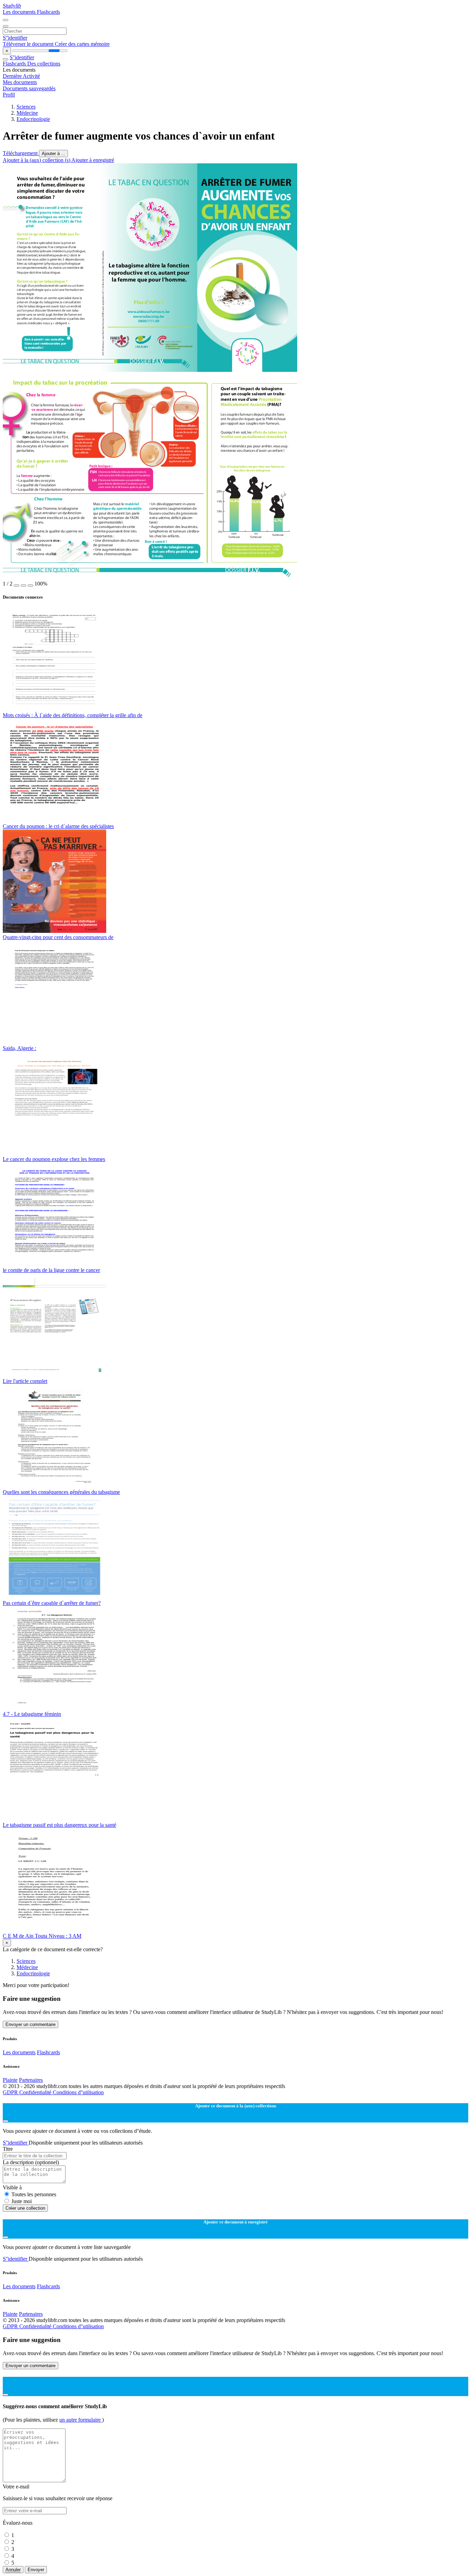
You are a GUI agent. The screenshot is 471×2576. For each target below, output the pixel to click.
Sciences (26, 107)
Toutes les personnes (34, 2194)
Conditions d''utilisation (78, 2092)
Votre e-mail (16, 2487)
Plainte (10, 2080)
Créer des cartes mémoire (82, 44)
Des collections (44, 64)
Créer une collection (25, 2208)
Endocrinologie (33, 119)
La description (31, 2162)
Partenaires (31, 2080)
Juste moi (22, 2201)
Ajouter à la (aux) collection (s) (37, 160)
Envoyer (36, 2570)
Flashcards (48, 12)
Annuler (13, 2570)
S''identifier (15, 38)
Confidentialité (36, 2092)
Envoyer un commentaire (31, 2024)
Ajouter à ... (53, 154)
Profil (9, 95)
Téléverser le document (29, 44)
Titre (8, 2149)
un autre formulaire (81, 2420)
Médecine (27, 113)
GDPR (11, 2092)
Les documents (20, 12)
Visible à (12, 2187)
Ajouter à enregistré (93, 160)
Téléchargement (21, 153)
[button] (17, 586)
